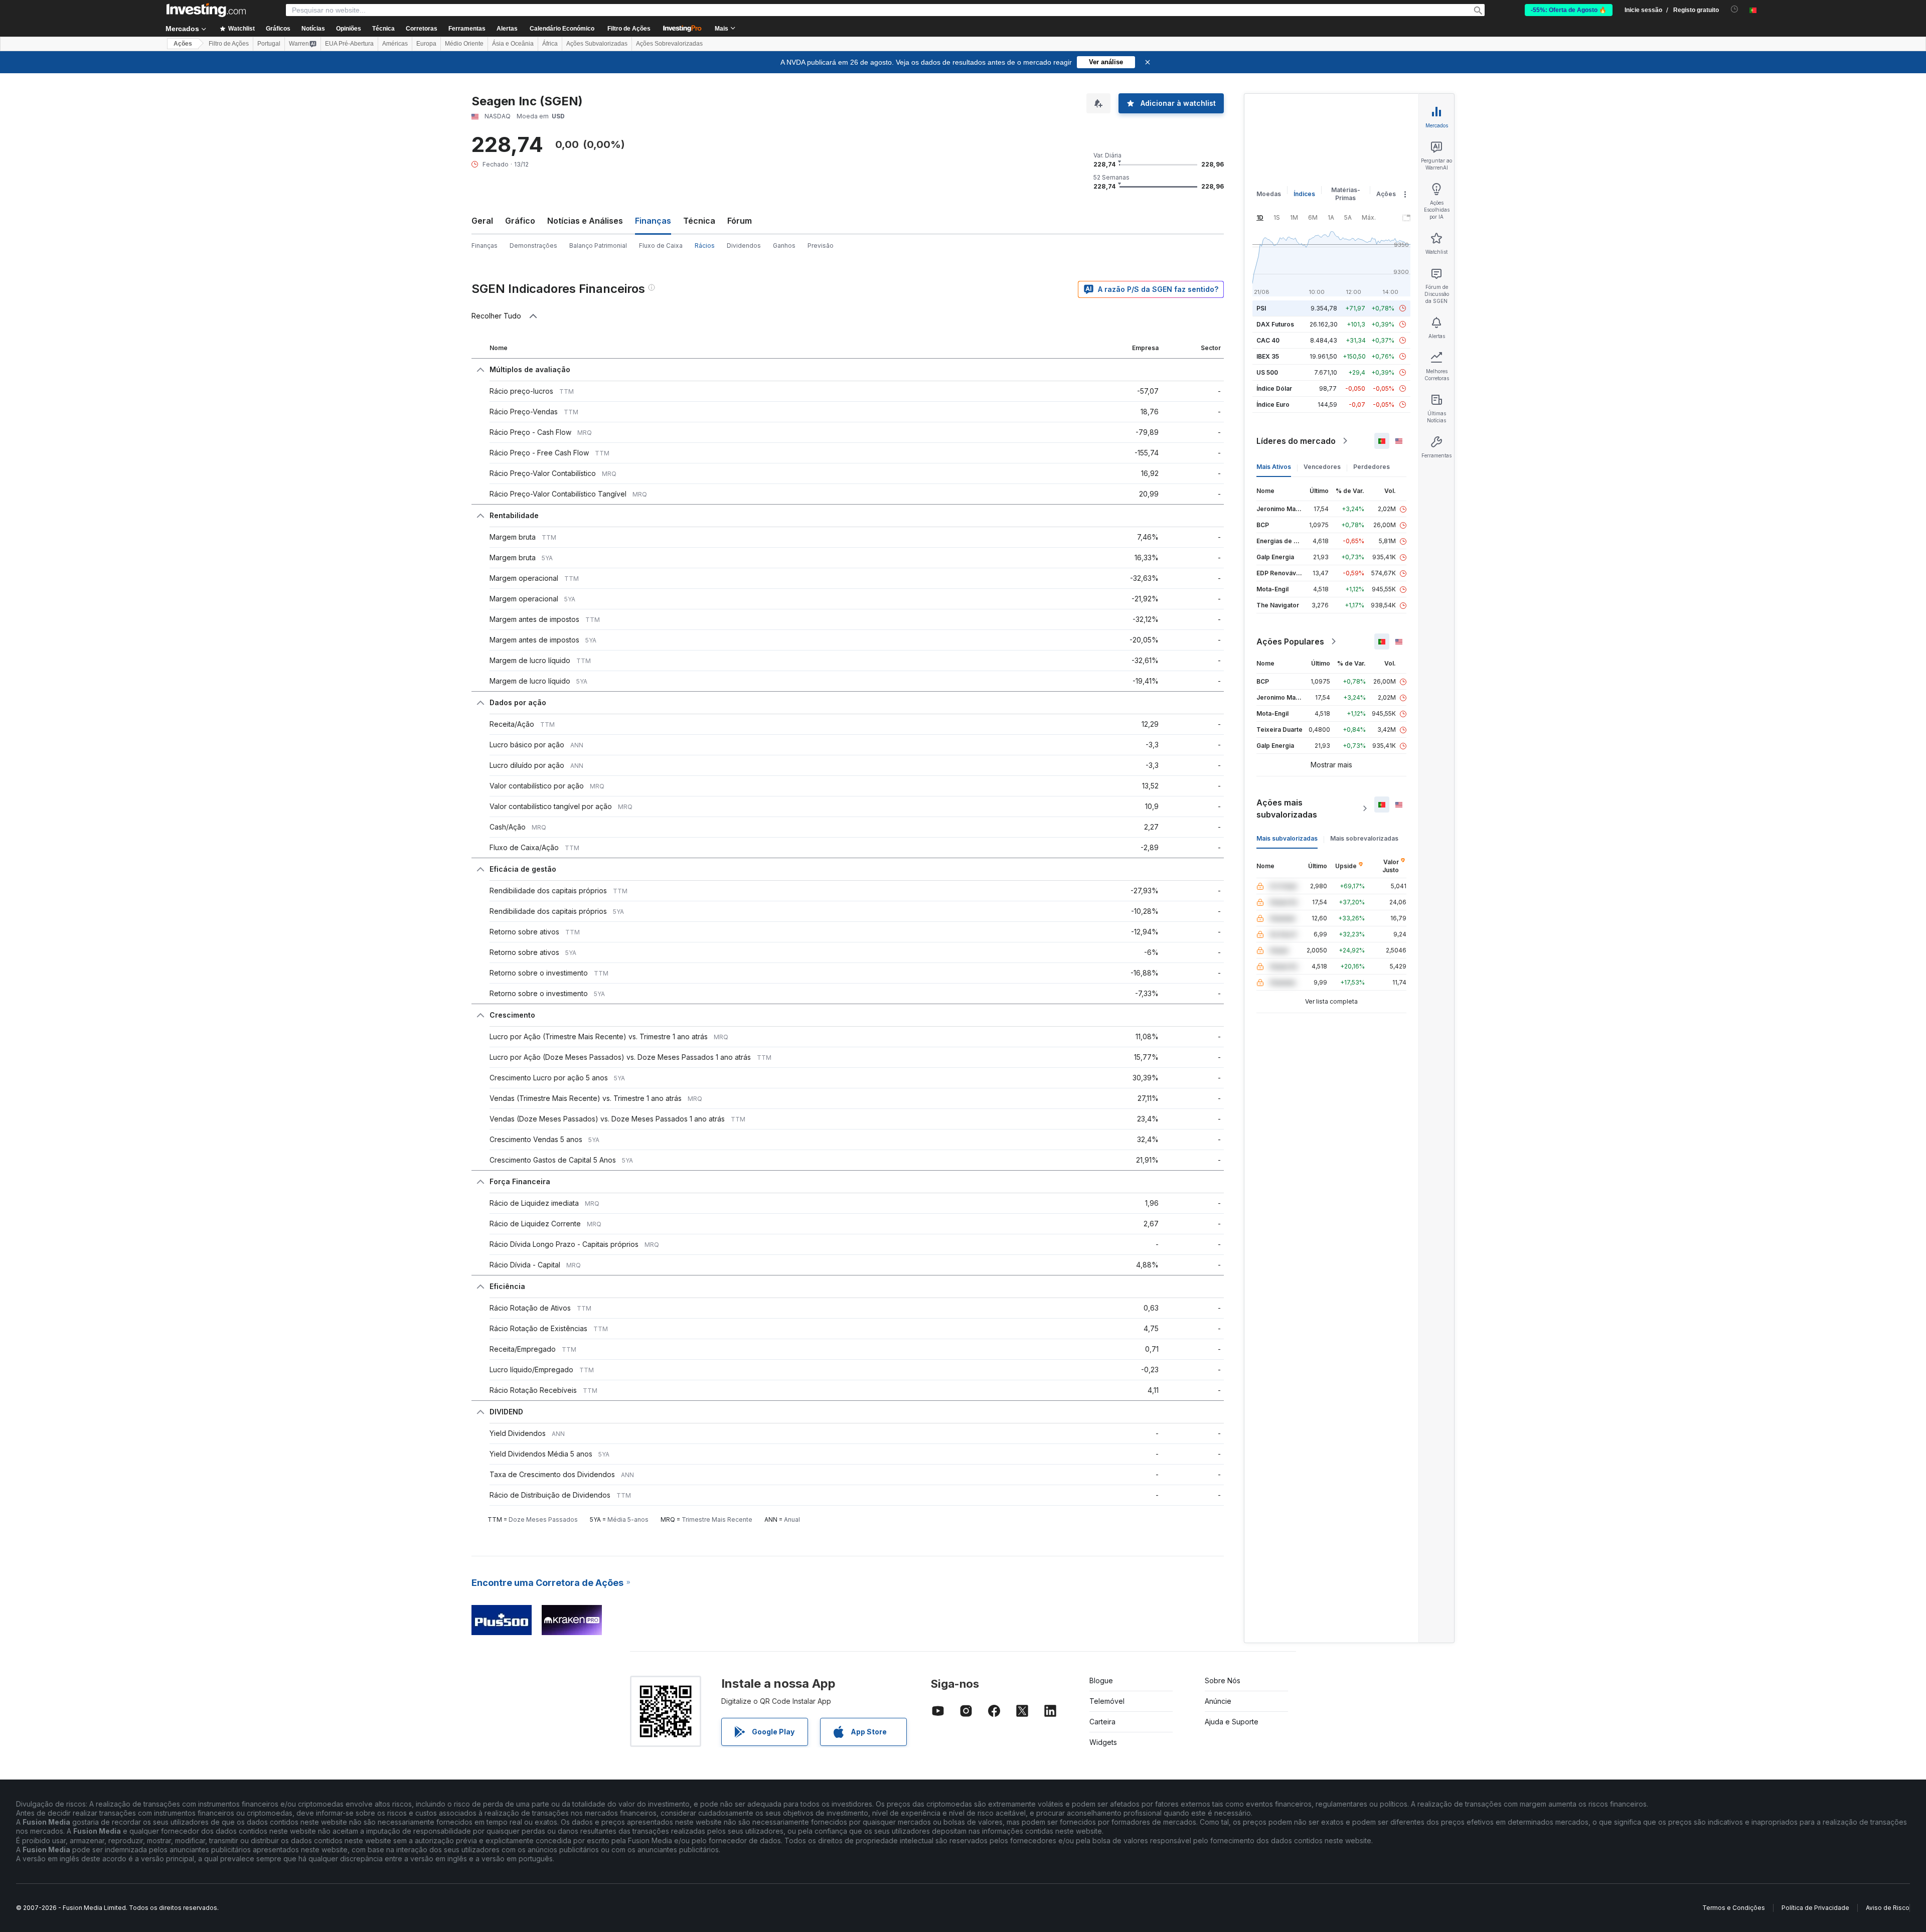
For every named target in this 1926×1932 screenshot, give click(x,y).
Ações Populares (1290, 641)
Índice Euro (1273, 405)
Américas (395, 44)
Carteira (1102, 1722)
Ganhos (784, 246)
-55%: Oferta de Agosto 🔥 (1569, 10)
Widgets (1103, 1742)
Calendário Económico (562, 29)
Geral (482, 221)
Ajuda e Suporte (1232, 1722)
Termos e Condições (1734, 1908)
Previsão (821, 246)
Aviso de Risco (1888, 1908)
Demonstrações (533, 246)
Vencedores (1322, 467)
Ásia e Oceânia (513, 44)
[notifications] (1735, 9)
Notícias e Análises (585, 221)
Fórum (740, 221)
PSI (1261, 308)
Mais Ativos (1274, 467)
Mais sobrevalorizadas (1364, 838)
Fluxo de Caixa (661, 246)
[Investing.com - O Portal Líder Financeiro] (206, 10)
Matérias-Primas (1346, 194)
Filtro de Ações (629, 29)
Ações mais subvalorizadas (1287, 809)
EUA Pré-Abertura (349, 44)
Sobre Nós (1223, 1680)
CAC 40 (1268, 340)
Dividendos (744, 246)
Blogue (1101, 1680)
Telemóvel (1107, 1701)
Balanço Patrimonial (598, 246)
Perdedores (1372, 467)
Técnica (699, 221)
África (550, 44)
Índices (1304, 194)
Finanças (485, 246)
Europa (426, 44)
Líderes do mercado (1296, 441)
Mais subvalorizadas (1287, 838)
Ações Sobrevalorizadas (669, 44)
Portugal (269, 44)
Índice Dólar (1274, 388)
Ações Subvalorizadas (597, 44)
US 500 (1267, 372)
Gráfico (520, 221)
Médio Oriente (464, 44)
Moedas (1269, 194)
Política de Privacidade (1815, 1908)
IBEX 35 (1268, 356)
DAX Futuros (1275, 324)
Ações (183, 44)
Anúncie (1218, 1701)
